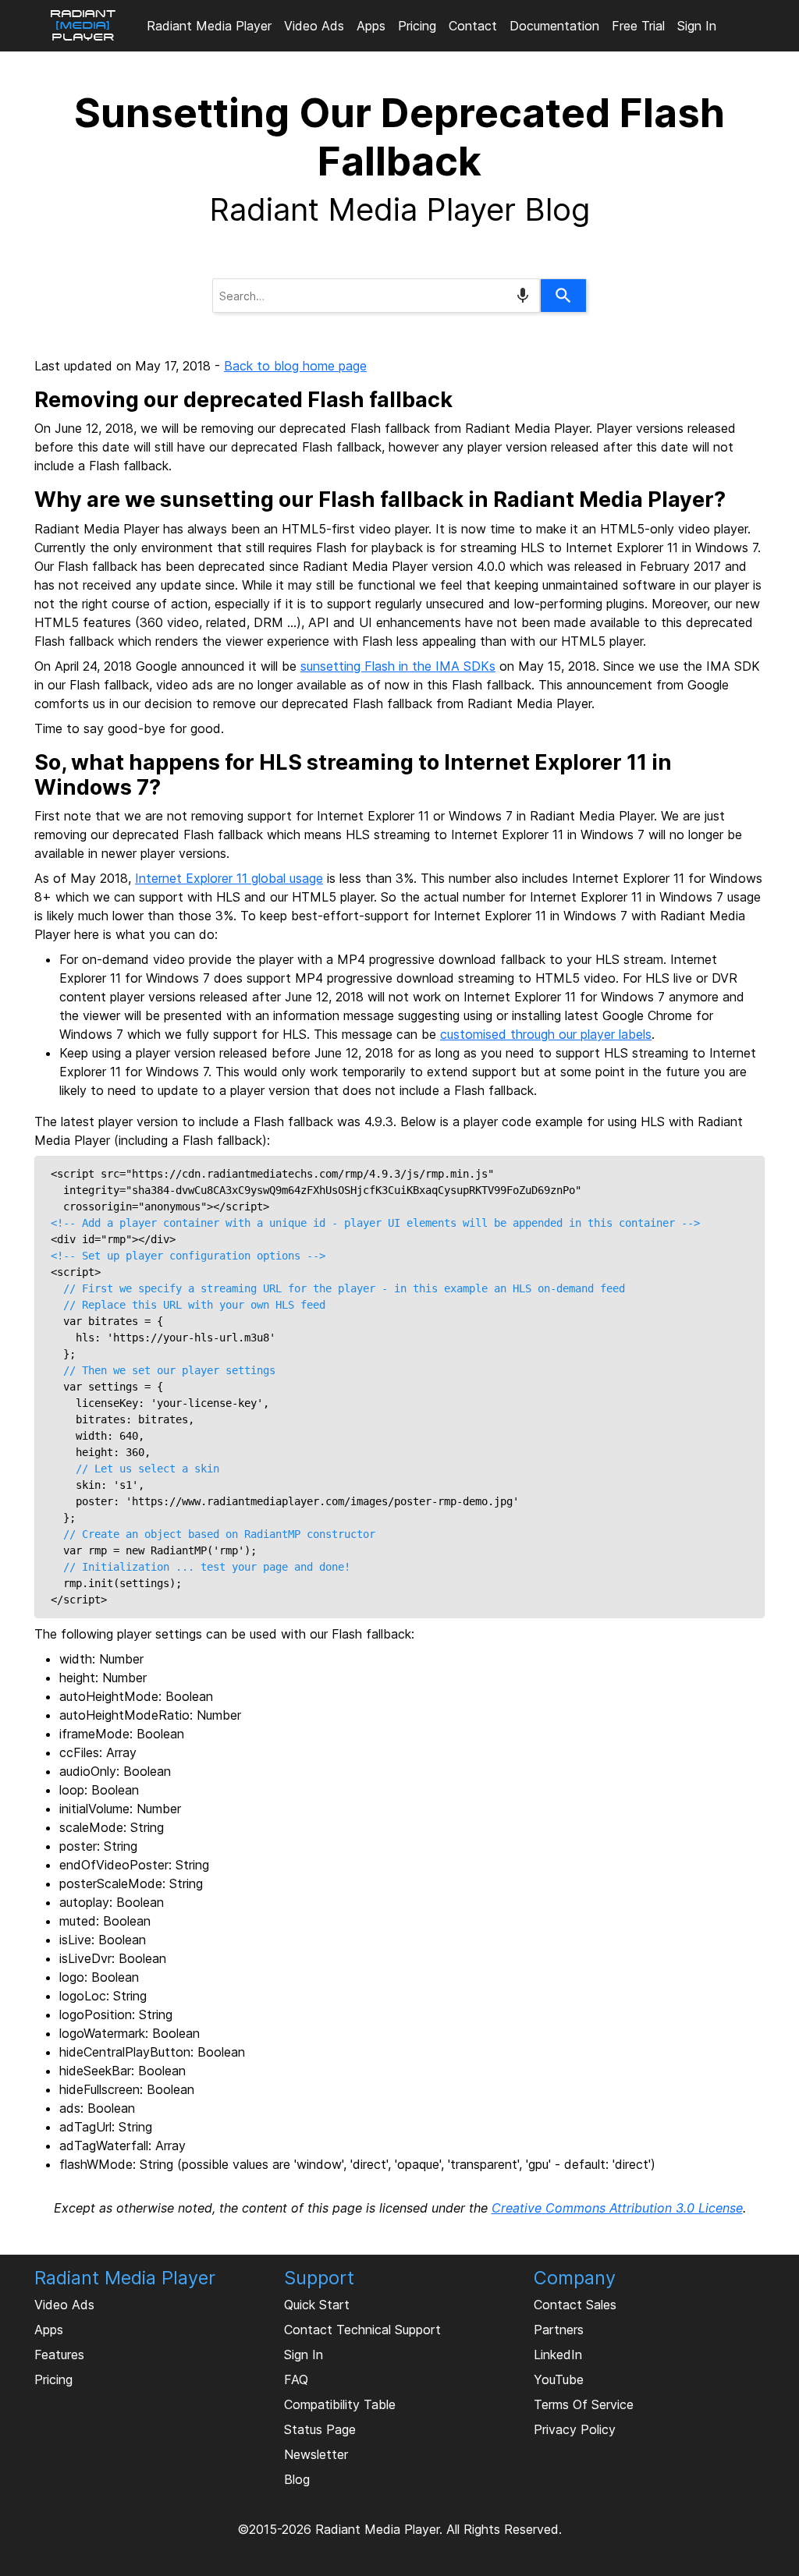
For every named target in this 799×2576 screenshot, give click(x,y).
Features (59, 2355)
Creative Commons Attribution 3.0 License (617, 2208)
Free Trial (638, 26)
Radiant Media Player (209, 26)
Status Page (320, 2429)
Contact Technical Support (362, 2330)
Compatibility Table (340, 2404)
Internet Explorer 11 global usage (229, 878)
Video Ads (314, 26)
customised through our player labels (546, 1034)
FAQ (296, 2379)
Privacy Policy (575, 2429)
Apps (371, 26)
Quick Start (317, 2305)
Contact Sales (575, 2305)
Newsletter (316, 2454)
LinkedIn (558, 2355)
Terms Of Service (584, 2404)
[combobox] (376, 296)
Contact (473, 26)
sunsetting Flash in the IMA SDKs (398, 666)
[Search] (563, 296)
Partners (559, 2330)
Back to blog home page (295, 366)
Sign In (697, 26)
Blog (297, 2479)
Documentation (554, 26)
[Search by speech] (523, 296)
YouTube (559, 2379)
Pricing (417, 26)
